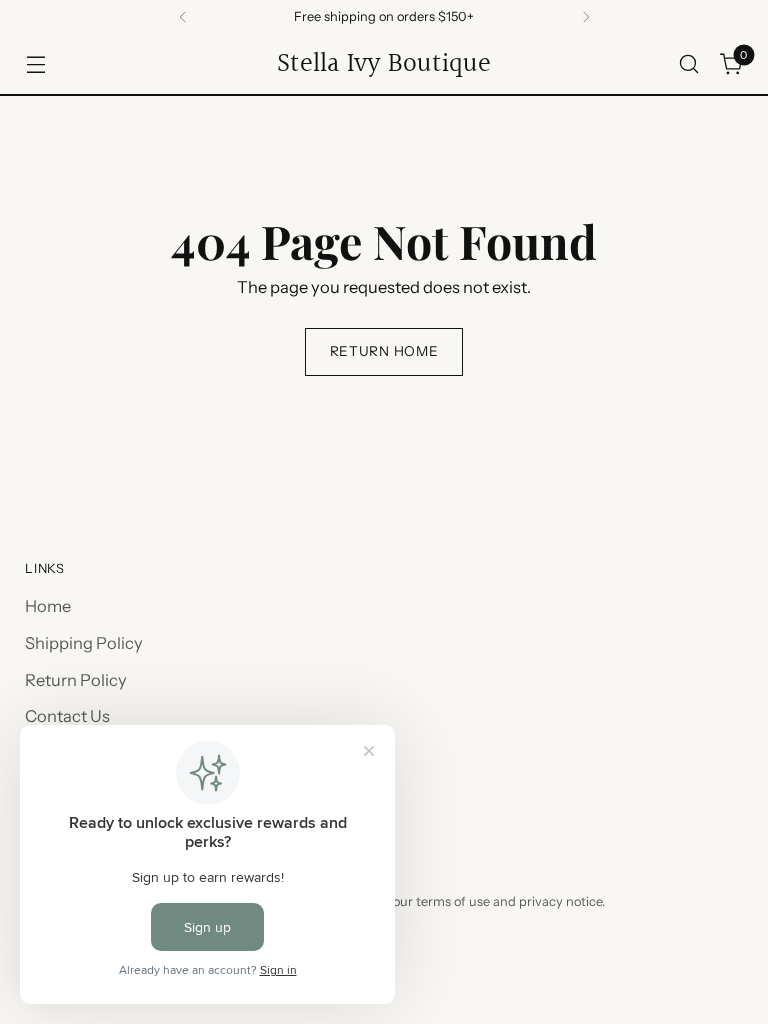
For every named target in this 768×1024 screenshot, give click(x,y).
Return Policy (76, 680)
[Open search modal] (689, 64)
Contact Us (67, 716)
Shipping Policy (84, 643)
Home (48, 606)
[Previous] (183, 17)
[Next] (586, 17)
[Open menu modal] (35, 64)
